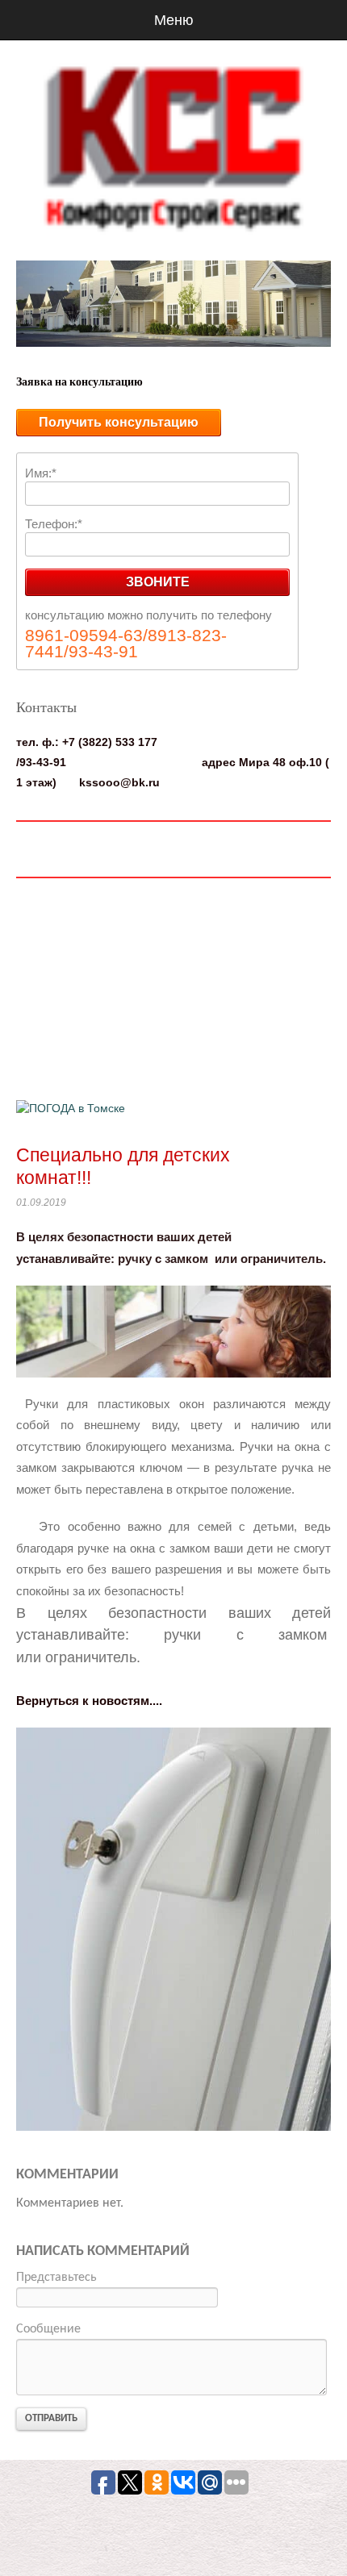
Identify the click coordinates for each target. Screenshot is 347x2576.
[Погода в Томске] (71, 1107)
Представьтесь (56, 2278)
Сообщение (48, 2329)
